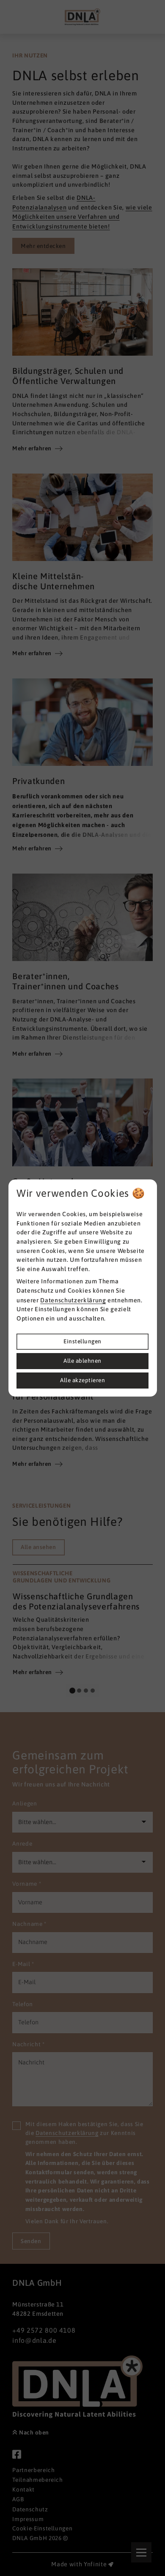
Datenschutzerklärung (73, 1300)
